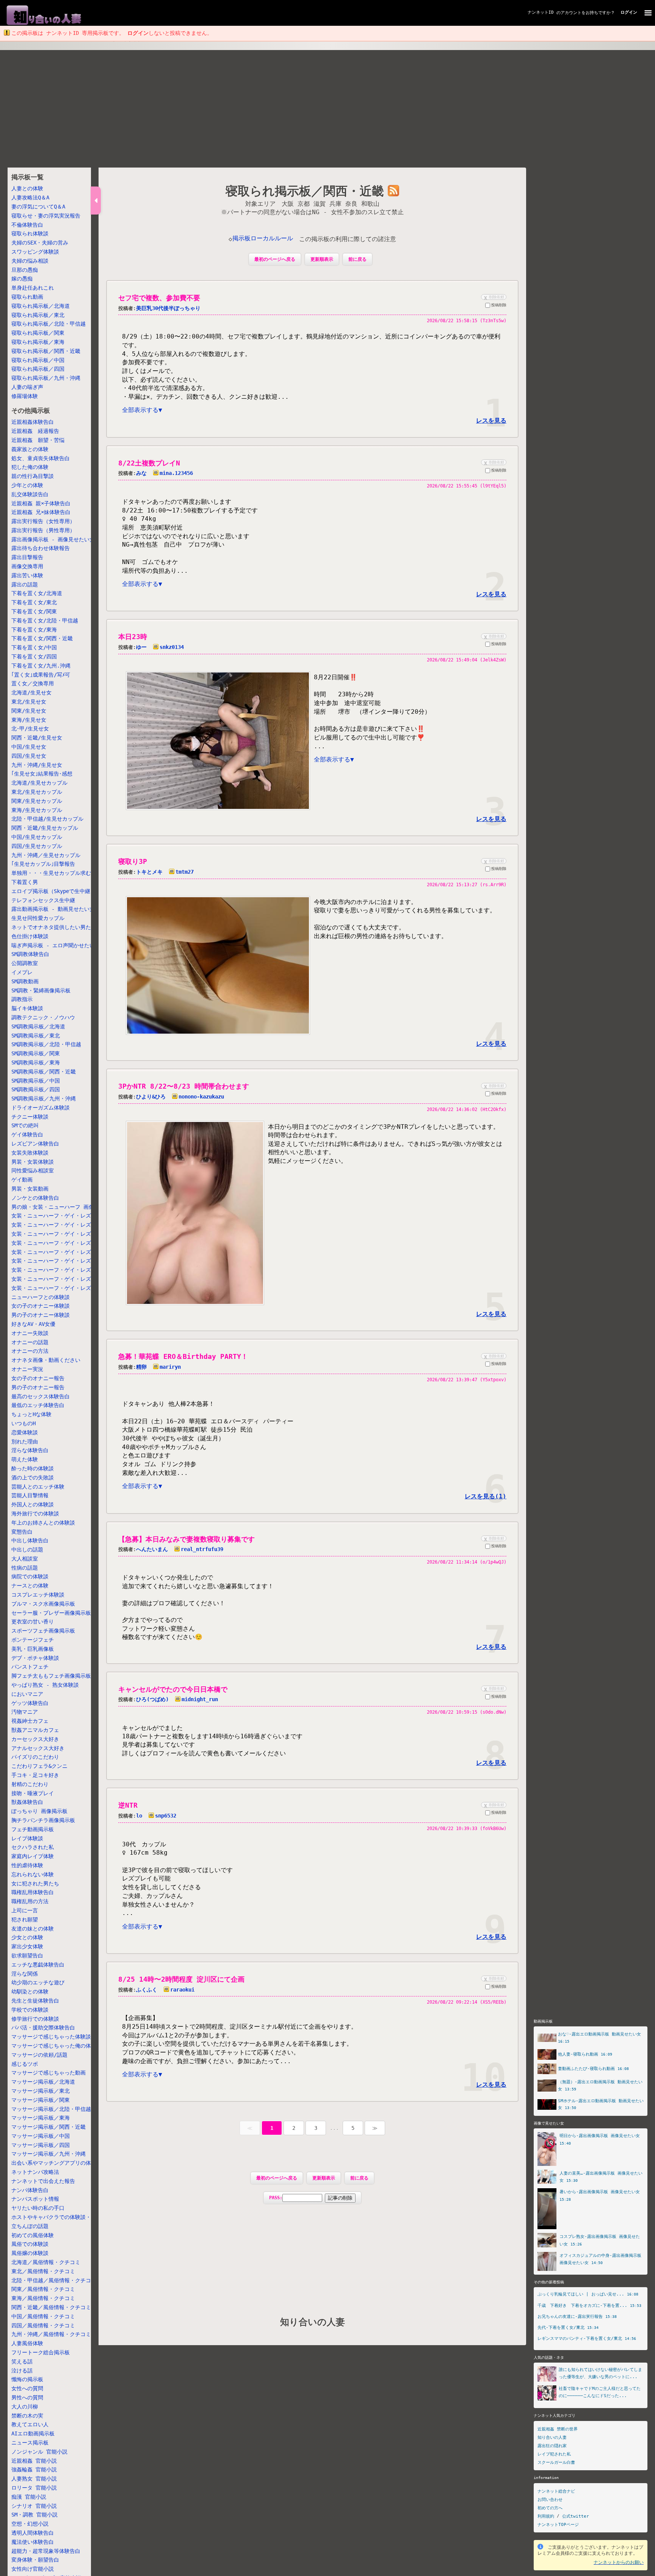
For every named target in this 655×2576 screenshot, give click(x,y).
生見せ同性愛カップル (38, 918)
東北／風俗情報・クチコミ (43, 2271)
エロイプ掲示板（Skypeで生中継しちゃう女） (67, 891)
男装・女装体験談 (33, 1162)
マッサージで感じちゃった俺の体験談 (56, 2046)
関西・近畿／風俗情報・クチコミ (51, 2307)
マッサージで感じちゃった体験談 (51, 2037)
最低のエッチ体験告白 (38, 1405)
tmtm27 (185, 872)
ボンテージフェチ (33, 1640)
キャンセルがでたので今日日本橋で (173, 1689)
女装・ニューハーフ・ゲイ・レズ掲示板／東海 (67, 1252)
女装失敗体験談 (30, 1153)
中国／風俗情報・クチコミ (43, 2316)
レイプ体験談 (27, 1838)
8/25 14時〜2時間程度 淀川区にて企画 (181, 1979)
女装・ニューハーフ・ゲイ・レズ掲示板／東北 (67, 1225)
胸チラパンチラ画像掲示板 (43, 1820)
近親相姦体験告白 (33, 422)
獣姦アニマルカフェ (35, 1730)
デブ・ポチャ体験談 (35, 1658)
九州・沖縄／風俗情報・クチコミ (51, 2334)
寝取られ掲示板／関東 (38, 333)
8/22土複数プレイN (149, 463)
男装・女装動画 (30, 1189)
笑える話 (22, 2361)
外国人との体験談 (33, 1504)
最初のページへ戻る (275, 259)
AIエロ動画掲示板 (33, 2433)
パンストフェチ (30, 1667)
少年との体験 (27, 485)
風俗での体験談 (30, 2244)
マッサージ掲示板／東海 (41, 2118)
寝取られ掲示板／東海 (38, 342)
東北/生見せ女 (29, 702)
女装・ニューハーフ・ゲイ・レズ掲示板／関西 (67, 1261)
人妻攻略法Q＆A (30, 197)
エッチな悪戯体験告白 (38, 1965)
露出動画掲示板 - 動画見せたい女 (53, 909)
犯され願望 (25, 1919)
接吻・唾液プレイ (33, 1793)
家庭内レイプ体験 (33, 1856)
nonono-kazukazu (201, 1097)
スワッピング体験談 (35, 252)
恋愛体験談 (25, 1432)
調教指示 (22, 999)
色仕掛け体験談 (30, 936)
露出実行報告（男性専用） (43, 530)
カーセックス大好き (35, 1739)
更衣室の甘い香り (33, 1622)
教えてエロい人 (30, 2424)
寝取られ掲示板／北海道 (41, 306)
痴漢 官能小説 (29, 2497)
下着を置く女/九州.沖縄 (41, 666)
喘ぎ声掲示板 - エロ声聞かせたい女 (56, 945)
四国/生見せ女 (29, 756)
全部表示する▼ (142, 410)
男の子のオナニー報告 (38, 1387)
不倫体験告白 (27, 225)
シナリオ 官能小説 (34, 2506)
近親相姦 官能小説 (34, 2461)
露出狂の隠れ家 (552, 2446)
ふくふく (147, 1990)
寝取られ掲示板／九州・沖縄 (46, 378)
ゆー (141, 647)
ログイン (629, 12)
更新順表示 (322, 259)
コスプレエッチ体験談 (38, 1595)
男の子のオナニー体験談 (41, 1315)
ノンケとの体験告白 (35, 1198)
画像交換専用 (27, 566)
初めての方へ (550, 2508)
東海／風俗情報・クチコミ (43, 2298)
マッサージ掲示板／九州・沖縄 (49, 2154)
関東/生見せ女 (29, 711)
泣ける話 (22, 2371)
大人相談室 (25, 1559)
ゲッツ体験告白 (30, 1703)
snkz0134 (172, 647)
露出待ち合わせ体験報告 (41, 548)
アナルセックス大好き (38, 1748)
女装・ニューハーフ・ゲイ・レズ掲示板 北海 (67, 1216)
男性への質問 (27, 2397)
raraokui (182, 1990)
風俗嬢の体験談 (30, 2253)
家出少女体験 (27, 1946)
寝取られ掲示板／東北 (38, 315)
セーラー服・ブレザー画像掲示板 (51, 1613)
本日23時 (133, 637)
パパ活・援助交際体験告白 (43, 2028)
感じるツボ (25, 2064)
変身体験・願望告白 (35, 2560)
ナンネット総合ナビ (556, 2491)
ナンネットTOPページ (558, 2525)
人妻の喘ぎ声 (27, 387)
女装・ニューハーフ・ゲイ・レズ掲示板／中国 (67, 1270)
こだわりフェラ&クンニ (39, 1766)
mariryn (170, 1367)
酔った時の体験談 (33, 1468)
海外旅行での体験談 (35, 1514)
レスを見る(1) (486, 1496)
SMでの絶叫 (25, 1126)
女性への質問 (27, 2388)
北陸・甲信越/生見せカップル (47, 819)
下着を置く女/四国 (34, 657)
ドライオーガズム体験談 (41, 1108)
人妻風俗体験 (27, 2343)
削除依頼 (493, 297)
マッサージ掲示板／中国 (41, 2136)
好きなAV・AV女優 (33, 1324)
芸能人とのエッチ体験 (38, 1487)
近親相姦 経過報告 (35, 431)
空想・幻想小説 (30, 2524)
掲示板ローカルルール (263, 238)
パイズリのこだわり (35, 1757)
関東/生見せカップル (37, 801)
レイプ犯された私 (554, 2454)
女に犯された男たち (35, 1883)
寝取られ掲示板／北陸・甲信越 (49, 324)
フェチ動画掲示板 (33, 1829)
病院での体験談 (30, 1576)
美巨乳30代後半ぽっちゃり (168, 308)
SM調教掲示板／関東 (36, 1053)
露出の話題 (25, 584)
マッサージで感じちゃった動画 (49, 2073)
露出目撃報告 (27, 557)
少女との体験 (27, 1937)
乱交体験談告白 (30, 494)
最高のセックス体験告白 (41, 1396)
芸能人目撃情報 (30, 1495)
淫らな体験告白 (30, 1450)
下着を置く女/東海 (34, 630)
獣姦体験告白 (27, 1802)
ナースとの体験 (30, 1586)
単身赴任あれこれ (33, 288)
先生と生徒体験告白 (35, 2001)
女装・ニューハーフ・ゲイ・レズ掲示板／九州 (67, 1288)
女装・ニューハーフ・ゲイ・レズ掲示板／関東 (67, 1243)
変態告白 (22, 1532)
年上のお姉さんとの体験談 (43, 1523)
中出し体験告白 (30, 1540)
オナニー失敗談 (30, 1333)
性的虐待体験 (27, 1865)
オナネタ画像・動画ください (46, 1360)
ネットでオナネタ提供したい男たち (54, 927)
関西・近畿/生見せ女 (37, 738)
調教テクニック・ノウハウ (43, 1017)
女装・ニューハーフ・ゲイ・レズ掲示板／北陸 (67, 1234)
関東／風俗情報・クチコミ (43, 2289)
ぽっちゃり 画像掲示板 (39, 1811)
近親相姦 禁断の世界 (558, 2429)
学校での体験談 (30, 2010)
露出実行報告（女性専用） (43, 521)
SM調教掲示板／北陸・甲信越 (46, 1044)
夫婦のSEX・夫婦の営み (40, 243)
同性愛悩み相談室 (33, 1171)
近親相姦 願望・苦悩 (38, 440)
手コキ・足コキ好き (35, 1775)
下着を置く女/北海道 (37, 594)
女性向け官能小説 (33, 2569)
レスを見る (491, 421)
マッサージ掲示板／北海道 (43, 2082)
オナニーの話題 (30, 1342)
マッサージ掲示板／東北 (41, 2091)
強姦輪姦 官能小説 (34, 2469)
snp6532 (166, 1816)
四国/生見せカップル (37, 846)
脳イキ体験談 (27, 1008)
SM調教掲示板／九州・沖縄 (44, 1098)
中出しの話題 (27, 1550)
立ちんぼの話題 (30, 2226)
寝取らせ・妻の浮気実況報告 (46, 216)
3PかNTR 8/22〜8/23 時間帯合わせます (184, 1086)
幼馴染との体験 (30, 1992)
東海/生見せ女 (29, 720)
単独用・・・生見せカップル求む (51, 873)
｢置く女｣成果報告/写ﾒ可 (41, 675)
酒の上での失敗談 (33, 1478)
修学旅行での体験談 (35, 2019)
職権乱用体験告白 (33, 1892)
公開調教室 (25, 963)
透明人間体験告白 (33, 2533)
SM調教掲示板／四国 (36, 1089)
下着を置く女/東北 (34, 602)
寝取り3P (133, 861)
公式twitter (576, 2516)
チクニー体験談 (30, 1117)
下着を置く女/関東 (34, 611)
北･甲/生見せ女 (30, 729)
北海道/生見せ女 (31, 693)
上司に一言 (25, 1910)
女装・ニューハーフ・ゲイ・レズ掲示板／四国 (67, 1279)
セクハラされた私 (33, 1847)
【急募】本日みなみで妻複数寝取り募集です (186, 1539)
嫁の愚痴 (22, 279)
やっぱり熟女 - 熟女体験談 (45, 1685)
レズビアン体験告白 (35, 1144)
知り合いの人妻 (313, 2322)
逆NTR (128, 1805)
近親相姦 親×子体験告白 (41, 503)
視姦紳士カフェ (30, 1721)
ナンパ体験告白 (30, 2190)
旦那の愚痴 (25, 270)
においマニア (27, 1694)
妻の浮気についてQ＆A (38, 207)
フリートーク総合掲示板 (41, 2352)
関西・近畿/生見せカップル (45, 828)
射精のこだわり (30, 1784)
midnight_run (200, 1699)
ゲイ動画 (22, 1180)
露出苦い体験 (27, 575)
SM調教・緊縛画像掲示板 (41, 990)
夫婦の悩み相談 (30, 261)
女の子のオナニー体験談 (41, 1306)
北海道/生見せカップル (39, 783)
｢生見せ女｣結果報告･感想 (42, 774)
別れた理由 (25, 1442)
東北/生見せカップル (37, 792)
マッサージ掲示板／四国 (41, 2145)
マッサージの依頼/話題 (39, 2055)
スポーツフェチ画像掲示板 (43, 1631)
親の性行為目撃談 (33, 476)
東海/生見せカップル (37, 810)
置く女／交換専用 (33, 684)
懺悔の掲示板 (27, 2379)
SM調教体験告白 (30, 954)
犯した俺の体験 (30, 467)
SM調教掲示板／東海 (36, 1062)
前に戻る (357, 259)
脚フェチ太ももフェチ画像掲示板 (51, 1676)
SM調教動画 (25, 981)
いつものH (24, 1423)
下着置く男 (25, 882)
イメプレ (22, 972)
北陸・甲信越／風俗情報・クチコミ (54, 2280)
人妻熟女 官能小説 (34, 2479)
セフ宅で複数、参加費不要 (159, 298)
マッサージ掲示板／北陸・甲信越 (51, 2109)
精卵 (141, 1367)
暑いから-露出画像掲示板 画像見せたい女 (600, 2192)
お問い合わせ (550, 2500)
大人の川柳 (25, 2407)
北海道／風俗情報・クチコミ (46, 2262)
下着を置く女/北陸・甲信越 (45, 620)
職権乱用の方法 (30, 1901)
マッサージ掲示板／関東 (41, 2100)
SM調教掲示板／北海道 (38, 1026)
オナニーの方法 (30, 1351)
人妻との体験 (27, 189)
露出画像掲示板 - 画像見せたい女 (53, 539)
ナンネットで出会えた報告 (43, 2181)
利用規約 (546, 2516)
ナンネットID (541, 12)
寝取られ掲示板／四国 (38, 369)
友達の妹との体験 (33, 1929)
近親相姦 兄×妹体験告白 (41, 512)
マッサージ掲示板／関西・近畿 (49, 2127)
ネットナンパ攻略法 (35, 2172)
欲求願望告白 (27, 1956)
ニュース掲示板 (30, 2443)
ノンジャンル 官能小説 (39, 2452)
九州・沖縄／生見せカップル (46, 855)
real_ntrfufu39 (202, 1549)
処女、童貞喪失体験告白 (41, 458)
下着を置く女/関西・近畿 (42, 639)
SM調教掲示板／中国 (36, 1081)
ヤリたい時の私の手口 (38, 2208)
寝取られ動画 (27, 297)
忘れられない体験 (33, 1874)
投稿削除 (499, 305)
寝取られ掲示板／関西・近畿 (46, 351)
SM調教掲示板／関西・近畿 (44, 1072)
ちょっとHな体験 (31, 1414)
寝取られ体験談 (30, 234)
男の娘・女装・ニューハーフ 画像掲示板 (61, 1207)
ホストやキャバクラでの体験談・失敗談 (59, 2217)
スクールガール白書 (556, 2462)
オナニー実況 (27, 1369)
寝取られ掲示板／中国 (38, 360)
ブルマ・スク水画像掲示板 (43, 1604)
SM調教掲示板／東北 (36, 1036)
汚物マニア (25, 1712)
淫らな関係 (25, 1974)
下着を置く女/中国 (34, 647)
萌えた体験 (25, 1459)
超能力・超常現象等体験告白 (46, 2551)
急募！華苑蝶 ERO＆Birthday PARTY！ (183, 1356)
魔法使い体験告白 (33, 2542)
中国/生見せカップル (37, 837)
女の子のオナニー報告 (38, 1378)
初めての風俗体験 (33, 2235)
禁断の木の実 (27, 2416)
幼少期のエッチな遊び (38, 1982)
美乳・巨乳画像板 (33, 1649)
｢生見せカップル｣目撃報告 (43, 864)
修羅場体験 (25, 396)
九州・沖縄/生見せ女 (37, 765)
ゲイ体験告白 (27, 1134)
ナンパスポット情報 (35, 2199)
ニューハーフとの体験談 (41, 1297)
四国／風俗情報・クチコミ (43, 2325)
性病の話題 (25, 1568)
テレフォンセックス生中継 (43, 900)
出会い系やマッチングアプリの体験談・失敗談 (67, 2163)
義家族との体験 (30, 449)
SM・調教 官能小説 (34, 2515)
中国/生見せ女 (29, 747)
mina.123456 (176, 473)
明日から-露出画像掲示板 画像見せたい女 (600, 2136)
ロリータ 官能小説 (34, 2488)
